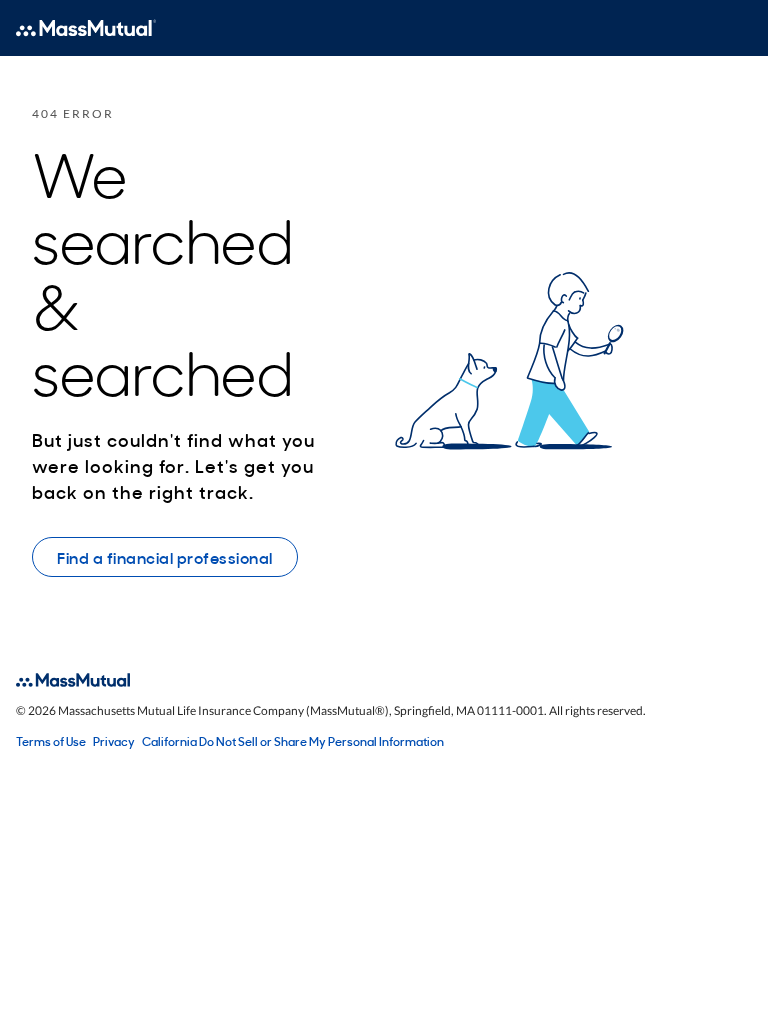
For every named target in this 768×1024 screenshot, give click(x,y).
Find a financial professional (165, 557)
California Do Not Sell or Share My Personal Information (293, 741)
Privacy (114, 741)
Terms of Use (51, 741)
